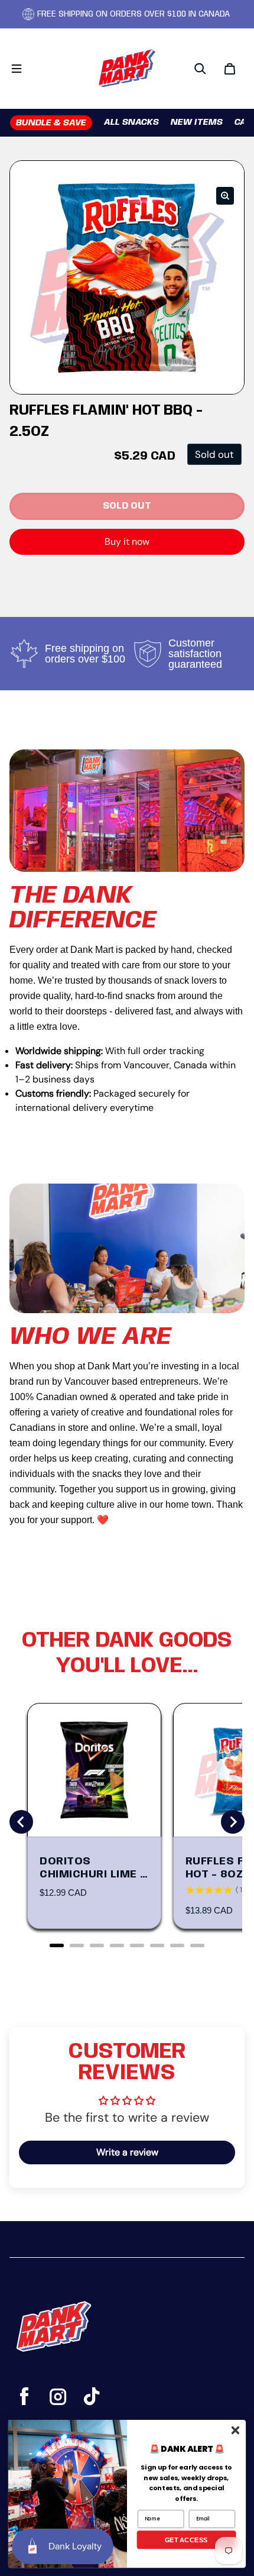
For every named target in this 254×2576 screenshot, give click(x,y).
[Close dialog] (235, 2430)
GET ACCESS (186, 2539)
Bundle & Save (51, 123)
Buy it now (127, 542)
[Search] (200, 69)
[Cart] (230, 69)
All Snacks (131, 122)
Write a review (127, 2152)
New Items (197, 122)
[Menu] (17, 69)
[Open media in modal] (225, 196)
